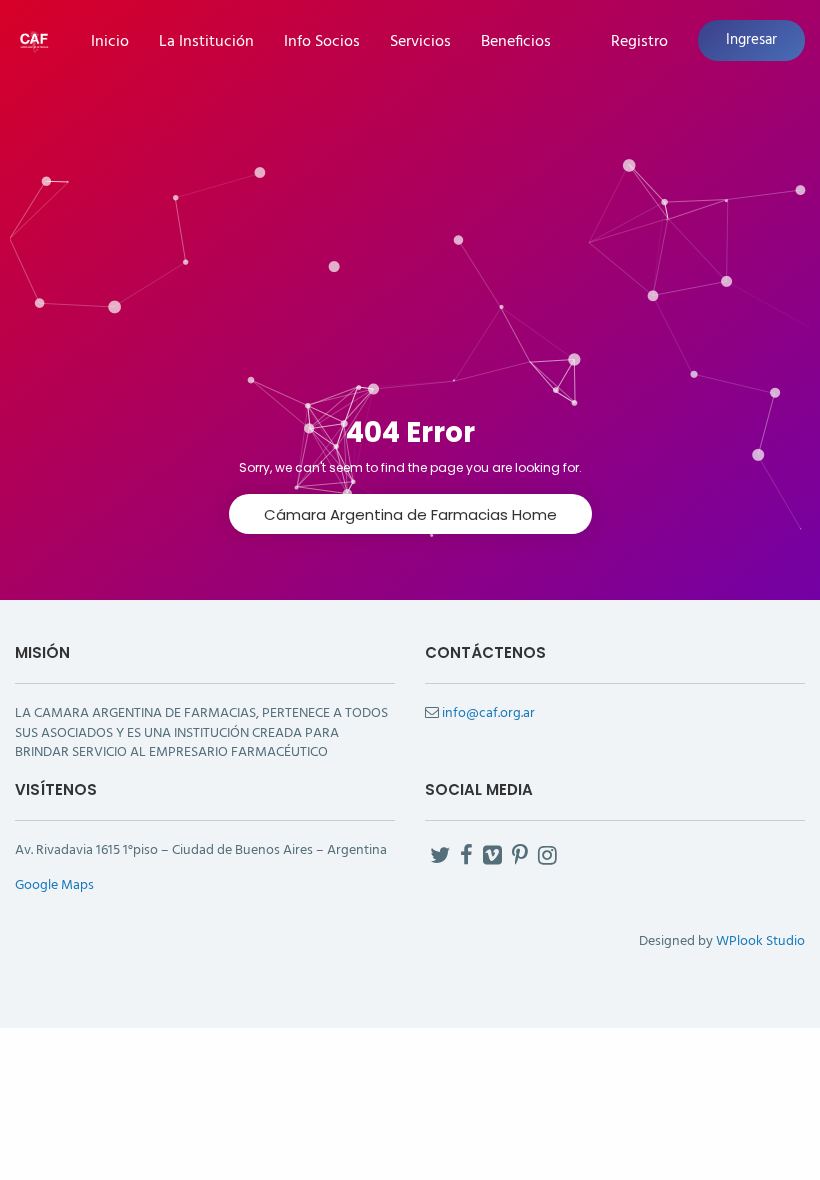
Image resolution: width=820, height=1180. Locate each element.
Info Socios (322, 42)
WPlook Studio (760, 941)
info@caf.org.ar (488, 713)
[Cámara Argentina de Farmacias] (34, 39)
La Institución (206, 42)
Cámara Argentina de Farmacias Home (410, 514)
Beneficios (516, 42)
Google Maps (54, 885)
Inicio (110, 42)
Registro (639, 42)
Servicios (420, 42)
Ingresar (751, 40)
